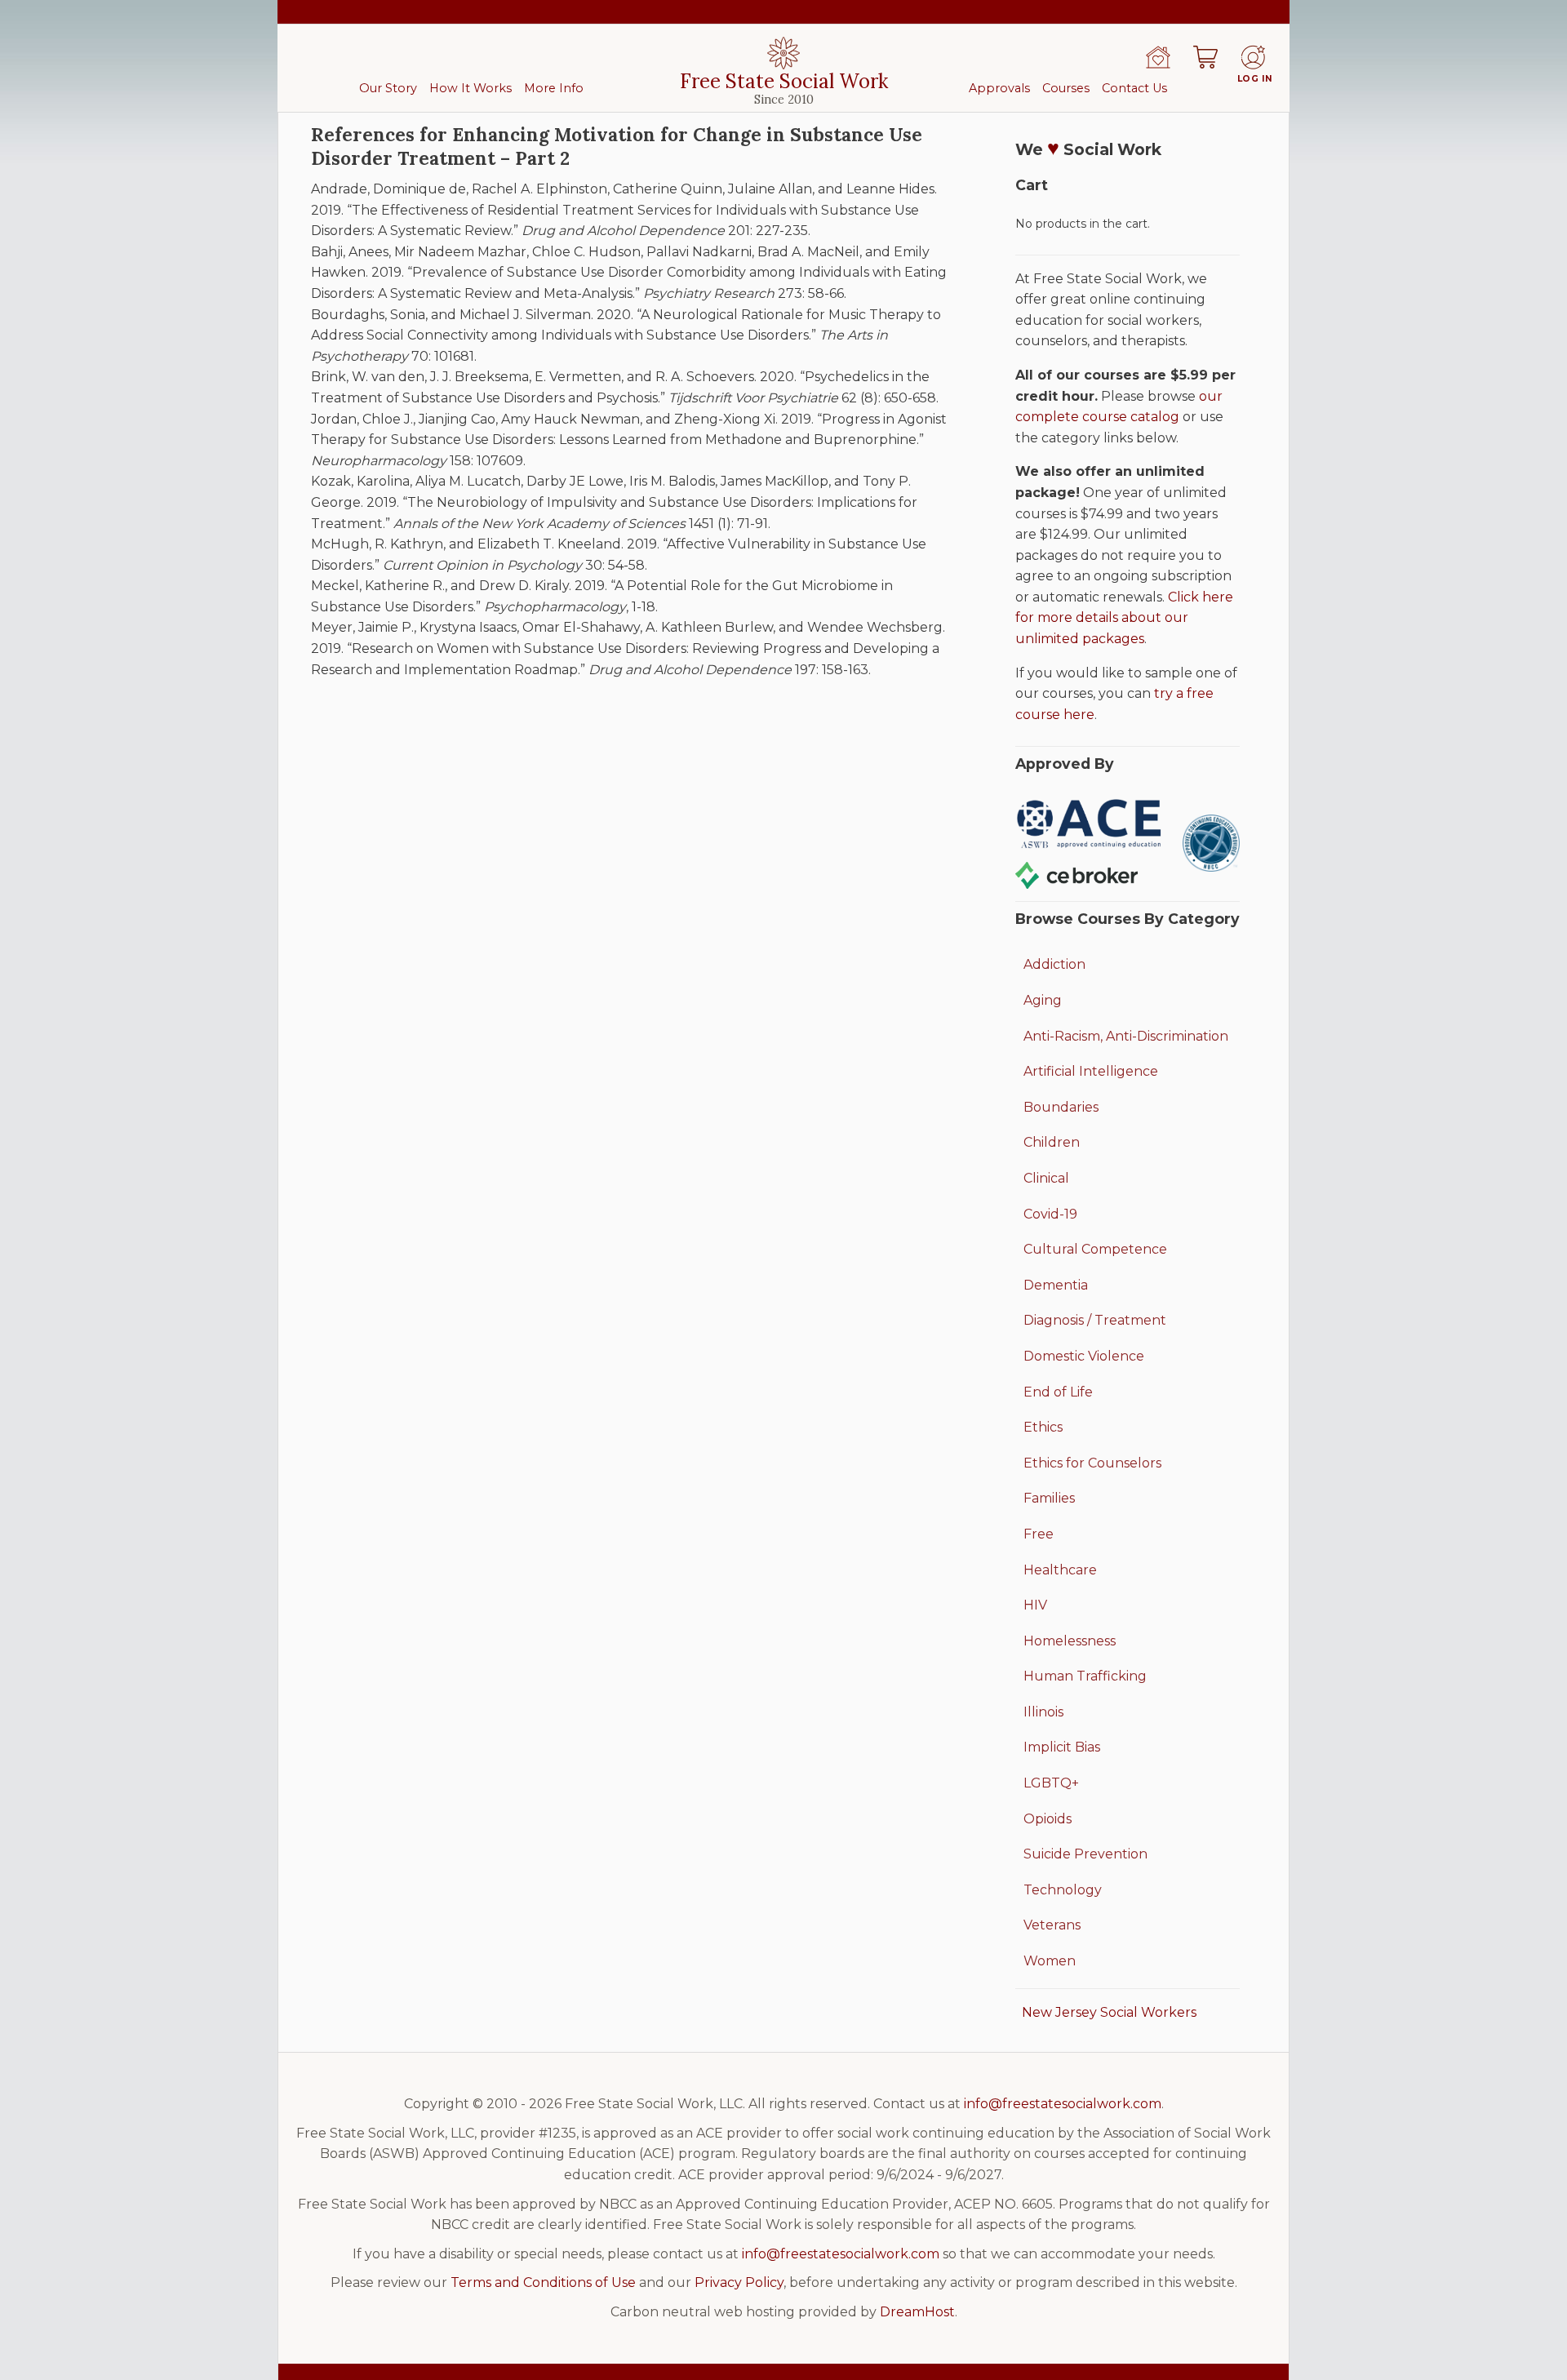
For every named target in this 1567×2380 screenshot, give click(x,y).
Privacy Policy (739, 2282)
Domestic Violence (1084, 1356)
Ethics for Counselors (1092, 1463)
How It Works (471, 88)
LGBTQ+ (1051, 1783)
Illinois (1043, 1712)
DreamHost (917, 2312)
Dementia (1056, 1285)
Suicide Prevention (1085, 1854)
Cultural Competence (1095, 1249)
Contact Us (1134, 88)
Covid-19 (1050, 1214)
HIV (1035, 1605)
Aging (1043, 1000)
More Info (554, 88)
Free (1039, 1534)
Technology (1063, 1890)
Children (1052, 1142)
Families (1049, 1498)
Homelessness (1070, 1641)
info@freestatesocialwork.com (1063, 2104)
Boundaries (1061, 1107)
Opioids (1048, 1819)
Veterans (1052, 1925)
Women (1050, 1961)
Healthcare (1060, 1570)
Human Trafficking (1085, 1676)
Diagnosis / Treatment (1095, 1320)
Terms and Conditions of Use (543, 2282)
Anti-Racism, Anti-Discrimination (1126, 1036)
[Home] (1158, 57)
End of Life (1058, 1392)
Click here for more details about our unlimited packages (1124, 618)
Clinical (1046, 1178)
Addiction (1054, 964)
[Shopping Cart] (1205, 57)
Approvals (999, 88)
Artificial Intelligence (1091, 1071)
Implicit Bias (1062, 1747)
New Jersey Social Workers (1109, 2012)
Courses (1066, 88)
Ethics (1043, 1427)
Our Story (388, 88)
